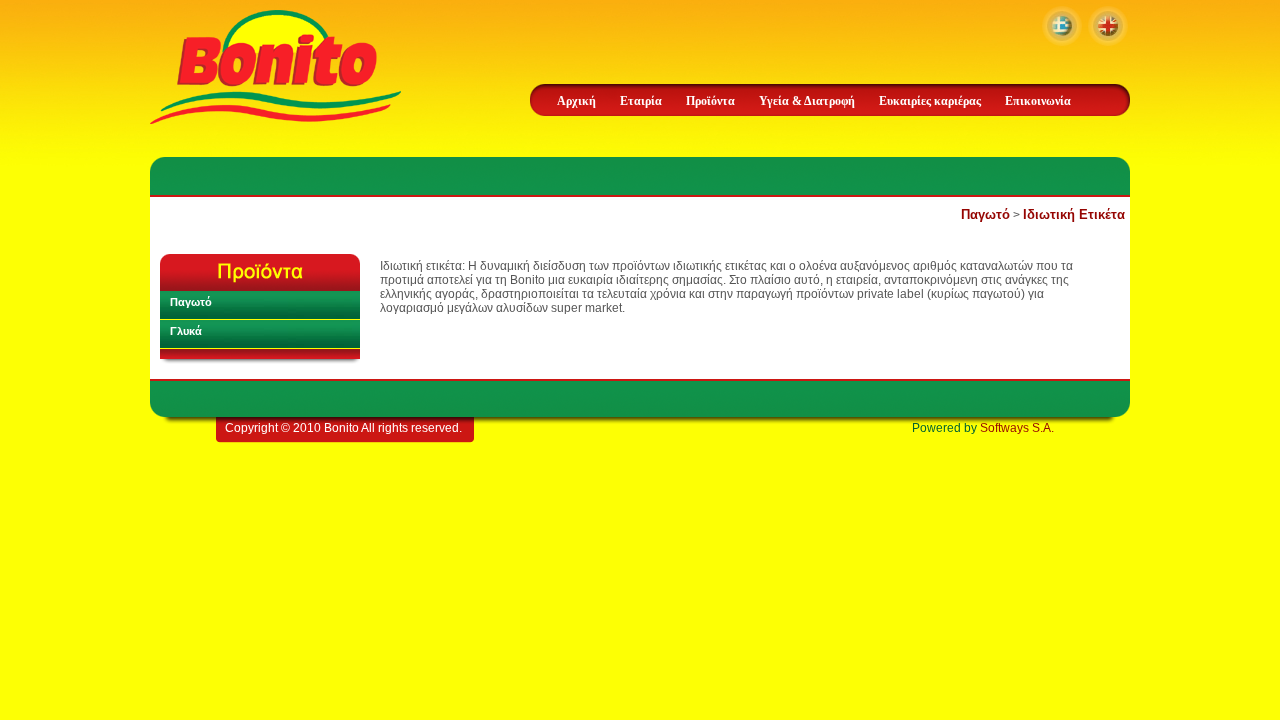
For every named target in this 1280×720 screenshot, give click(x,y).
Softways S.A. (1017, 428)
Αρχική (576, 101)
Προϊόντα (710, 101)
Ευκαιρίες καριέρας (930, 101)
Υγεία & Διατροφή (807, 101)
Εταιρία (641, 101)
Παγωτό (985, 214)
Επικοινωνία (1038, 101)
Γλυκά (186, 331)
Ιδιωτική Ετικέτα (1074, 214)
